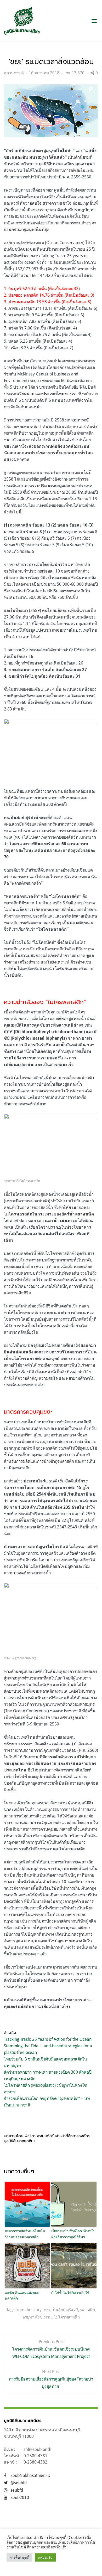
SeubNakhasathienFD (30, 2475)
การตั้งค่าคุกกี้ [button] (19, 2557)
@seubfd (19, 2483)
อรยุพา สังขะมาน (37, 2317)
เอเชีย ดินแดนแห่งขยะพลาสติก (22, 2295)
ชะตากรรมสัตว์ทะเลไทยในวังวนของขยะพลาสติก (25, 2234)
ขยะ (47, 2310)
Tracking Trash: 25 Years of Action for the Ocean (48, 2039)
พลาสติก (88, 2310)
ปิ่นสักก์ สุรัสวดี (65, 2310)
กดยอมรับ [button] (45, 2557)
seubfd (17, 2490)
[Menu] (94, 21)
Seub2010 (20, 2497)
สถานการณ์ (14, 73)
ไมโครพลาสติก (67, 2317)
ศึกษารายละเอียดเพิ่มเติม (47, 2547)
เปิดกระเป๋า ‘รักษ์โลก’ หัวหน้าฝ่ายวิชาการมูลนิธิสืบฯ (73, 2234)
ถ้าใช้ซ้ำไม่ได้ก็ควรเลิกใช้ (70, 2292)
